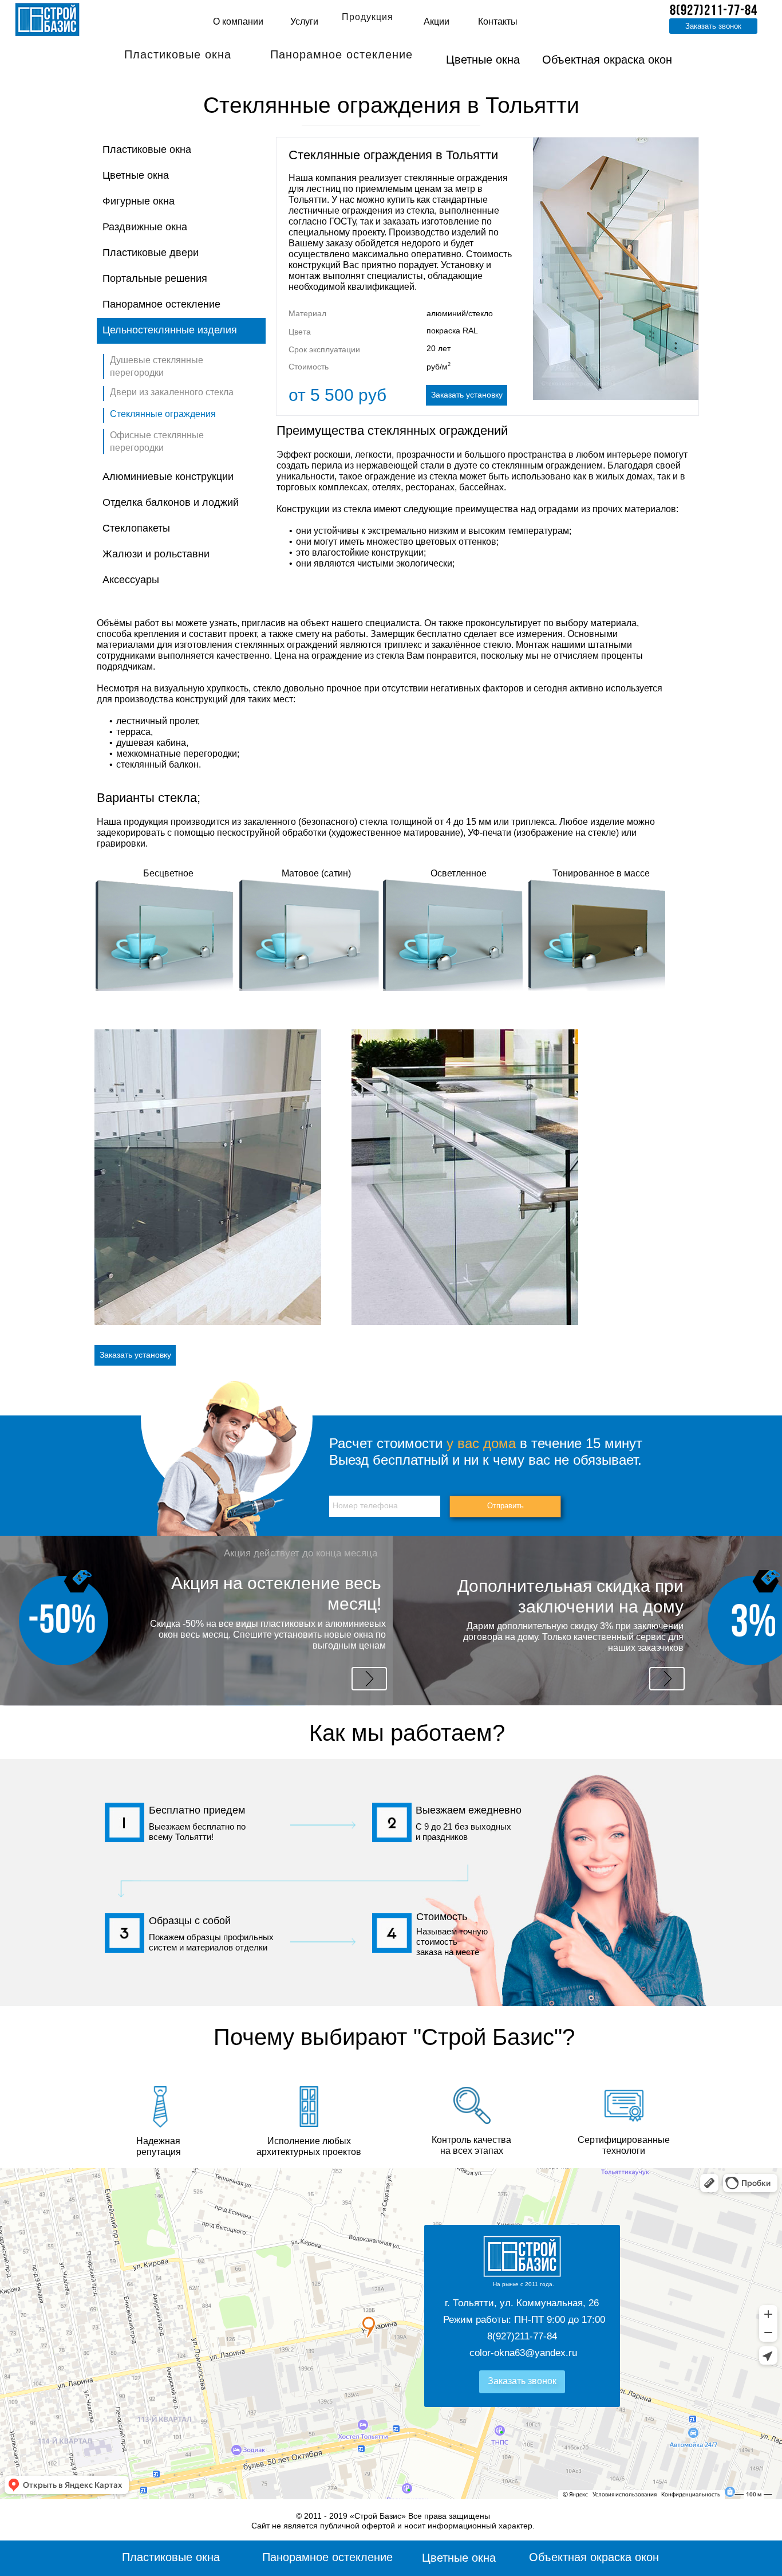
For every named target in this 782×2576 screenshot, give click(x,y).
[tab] (181, 150)
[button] (125, 44)
